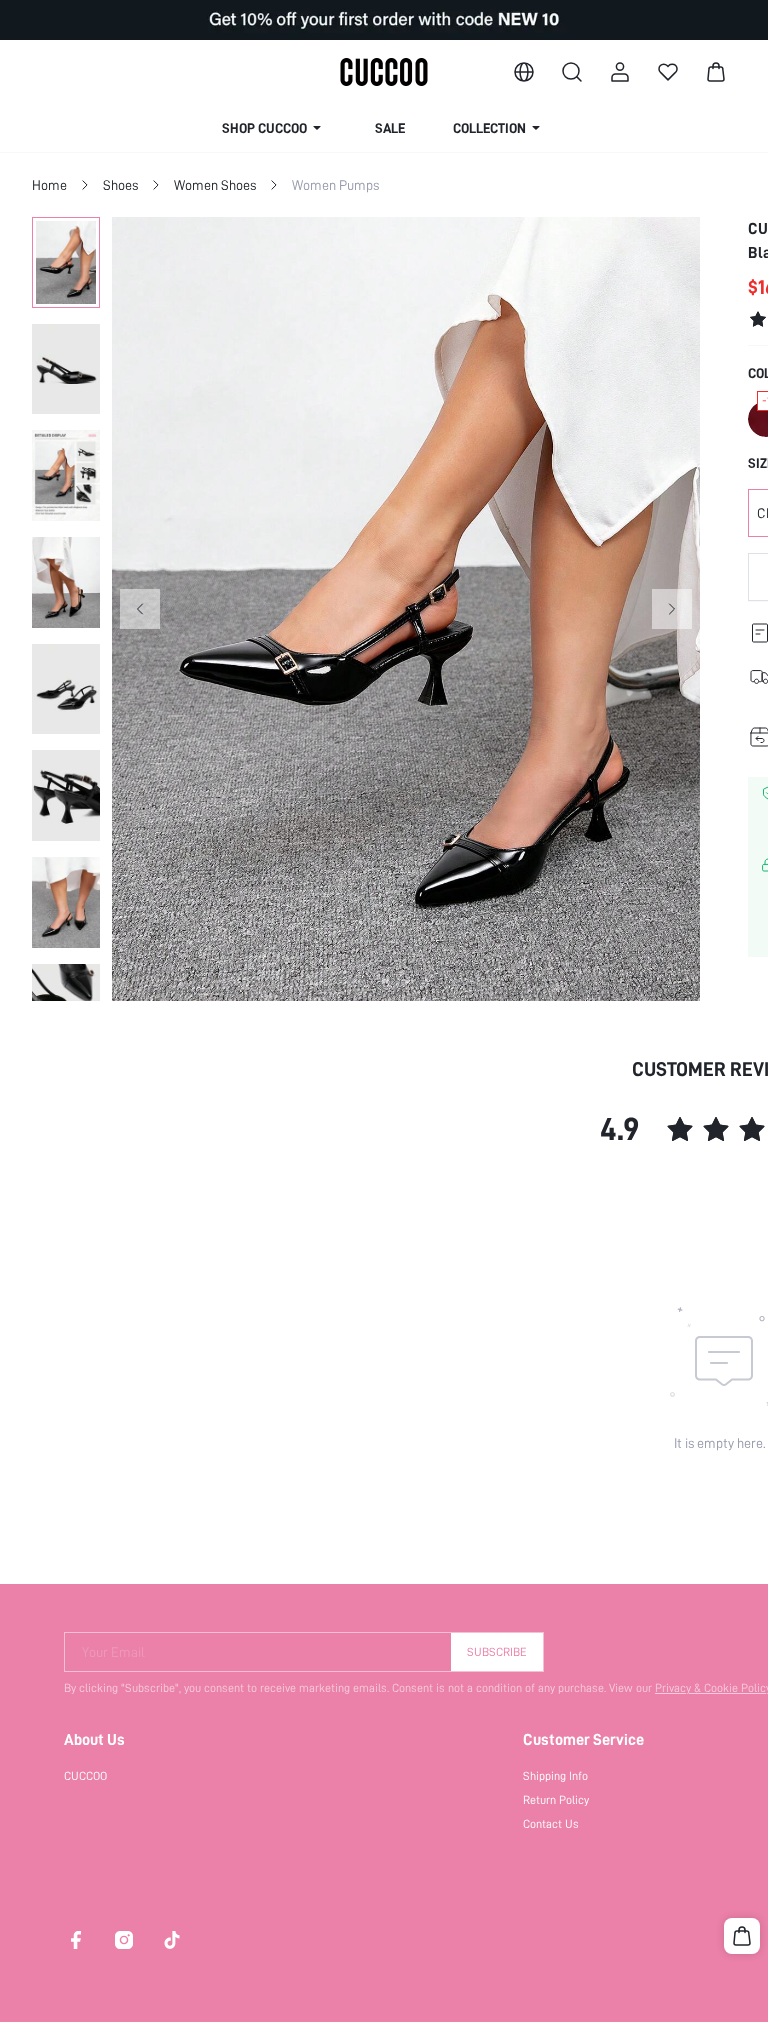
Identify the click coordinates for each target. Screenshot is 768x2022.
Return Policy (556, 1800)
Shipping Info (555, 1776)
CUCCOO (85, 1776)
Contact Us (551, 1824)
